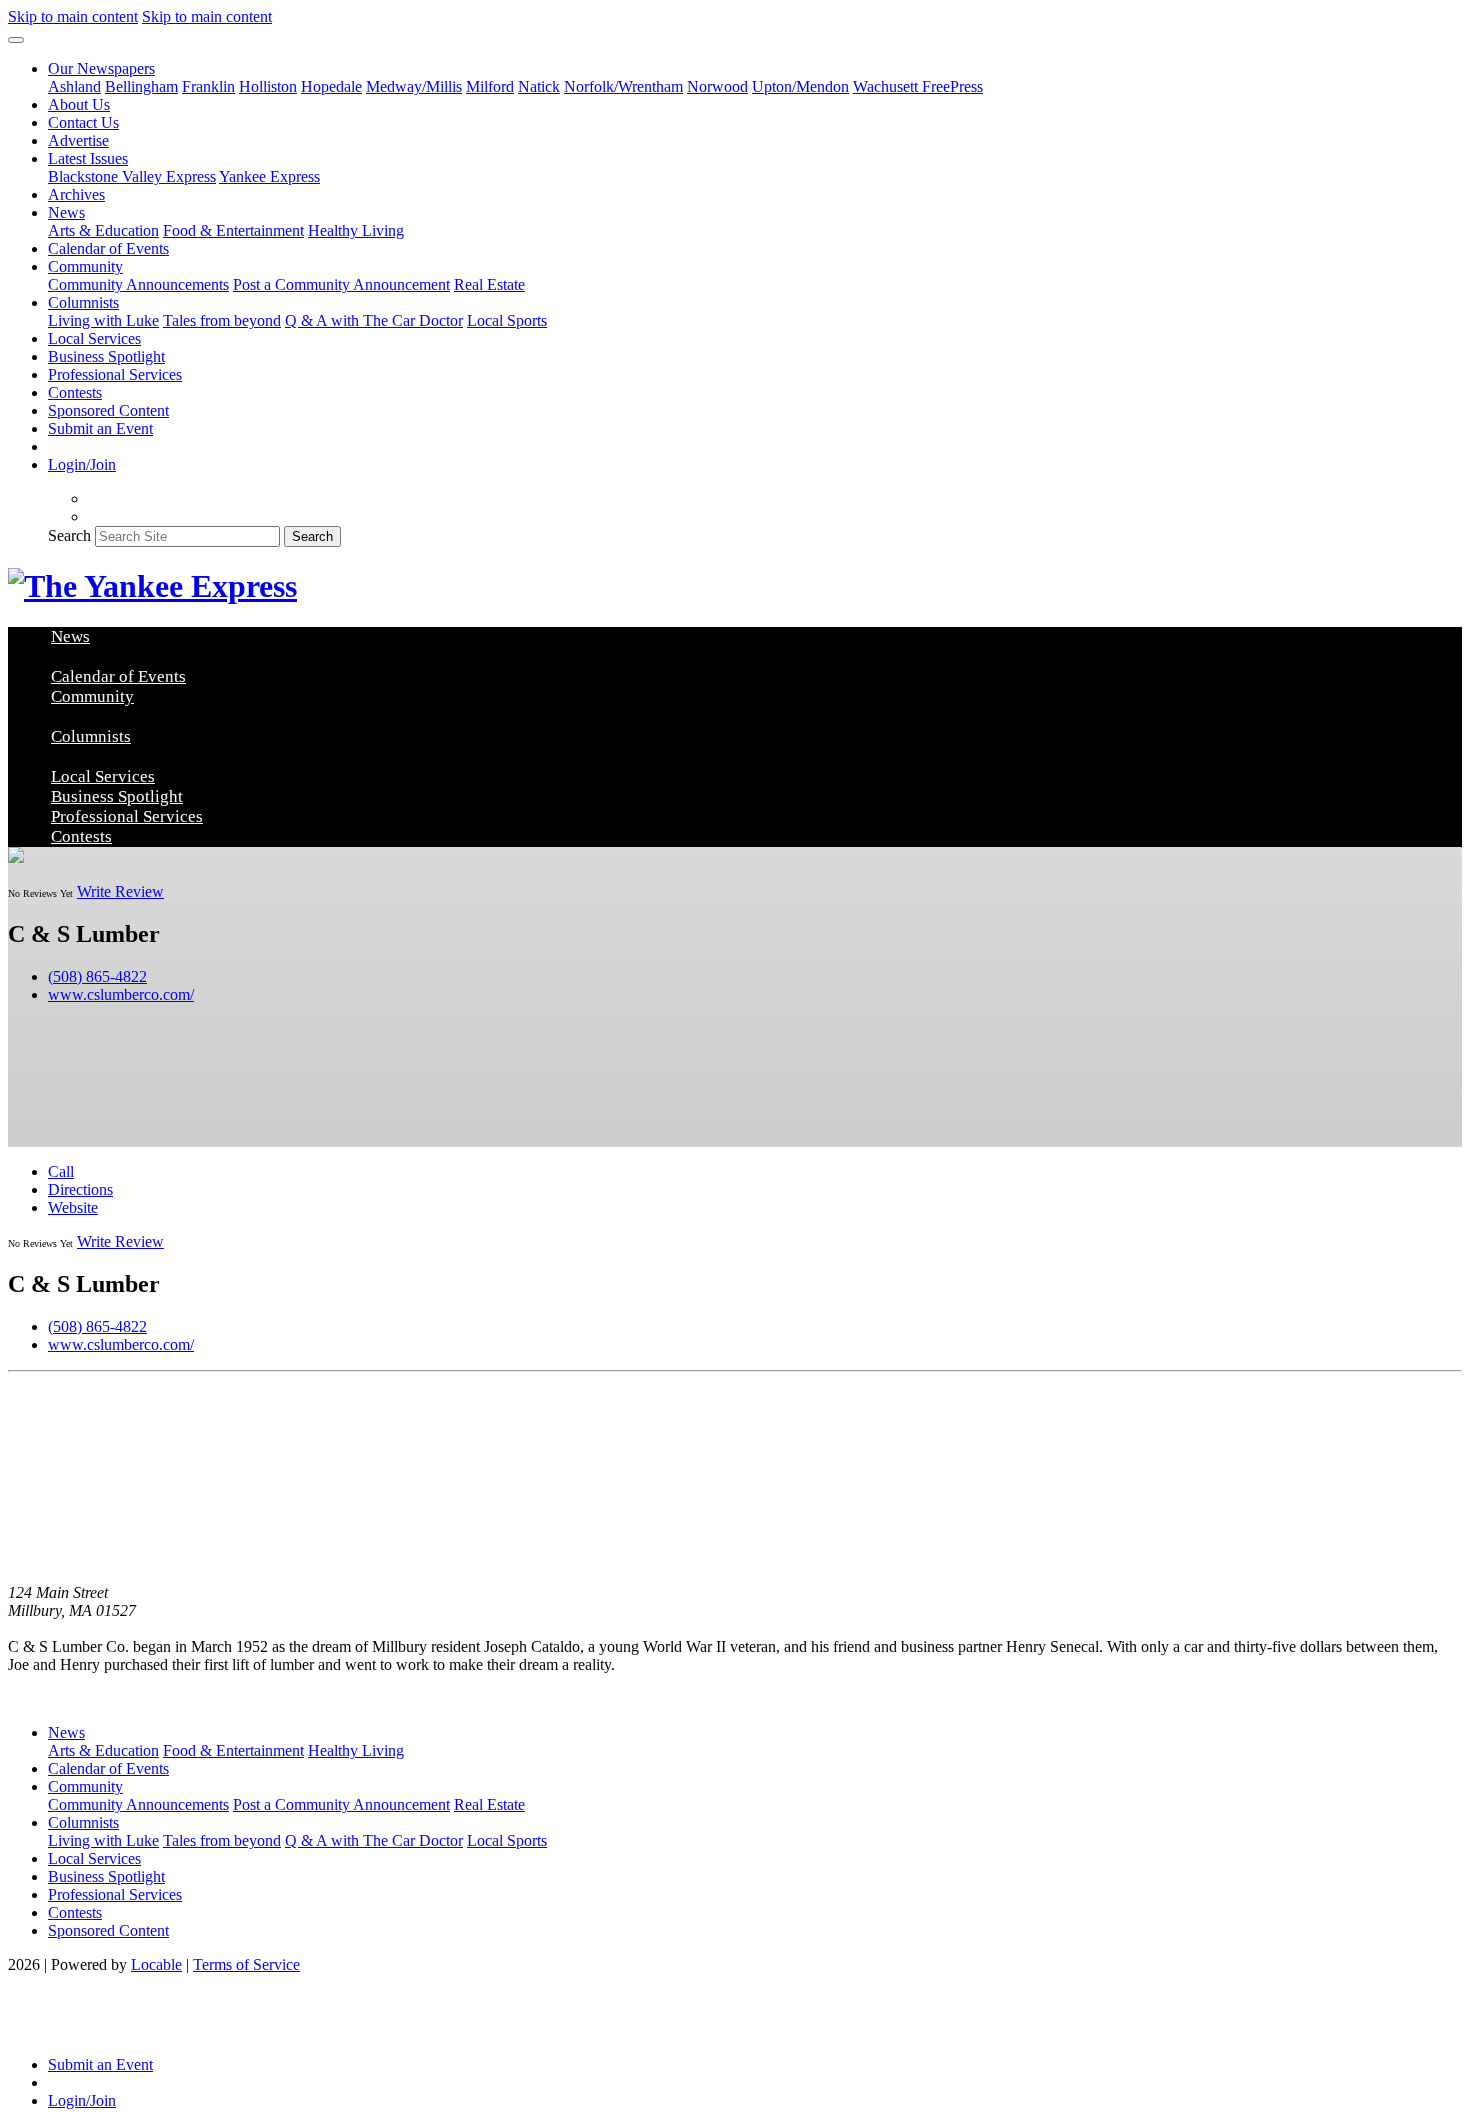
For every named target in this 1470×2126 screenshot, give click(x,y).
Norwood (717, 86)
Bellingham (141, 86)
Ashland (74, 86)
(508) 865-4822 (97, 976)
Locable (156, 1964)
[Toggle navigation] (16, 40)
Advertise (78, 140)
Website (73, 1207)
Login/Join (82, 464)
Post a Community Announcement (341, 284)
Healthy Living (356, 230)
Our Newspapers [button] (101, 68)
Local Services (94, 338)
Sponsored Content (108, 410)
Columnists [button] (83, 302)
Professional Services (115, 374)
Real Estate (489, 284)
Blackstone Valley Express (132, 176)
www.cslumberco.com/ (121, 994)
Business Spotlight (106, 356)
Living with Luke (103, 320)
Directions (80, 1189)
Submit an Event (100, 428)
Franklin (208, 86)
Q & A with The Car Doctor (374, 320)
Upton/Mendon (800, 86)
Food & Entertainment (233, 230)
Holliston (268, 86)
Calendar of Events (108, 248)
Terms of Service (246, 1964)
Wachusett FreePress (918, 86)
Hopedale (331, 86)
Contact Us (83, 122)
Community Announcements (138, 284)
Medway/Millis (414, 86)
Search (69, 535)
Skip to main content (73, 16)
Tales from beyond (222, 320)
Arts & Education (103, 230)
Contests (75, 392)
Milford (490, 86)
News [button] (66, 212)
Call (61, 1171)
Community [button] (85, 266)
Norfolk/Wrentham (623, 86)
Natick (539, 86)
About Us (79, 104)
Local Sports (507, 320)
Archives (76, 194)
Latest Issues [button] (88, 158)
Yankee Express (269, 176)
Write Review (120, 891)
